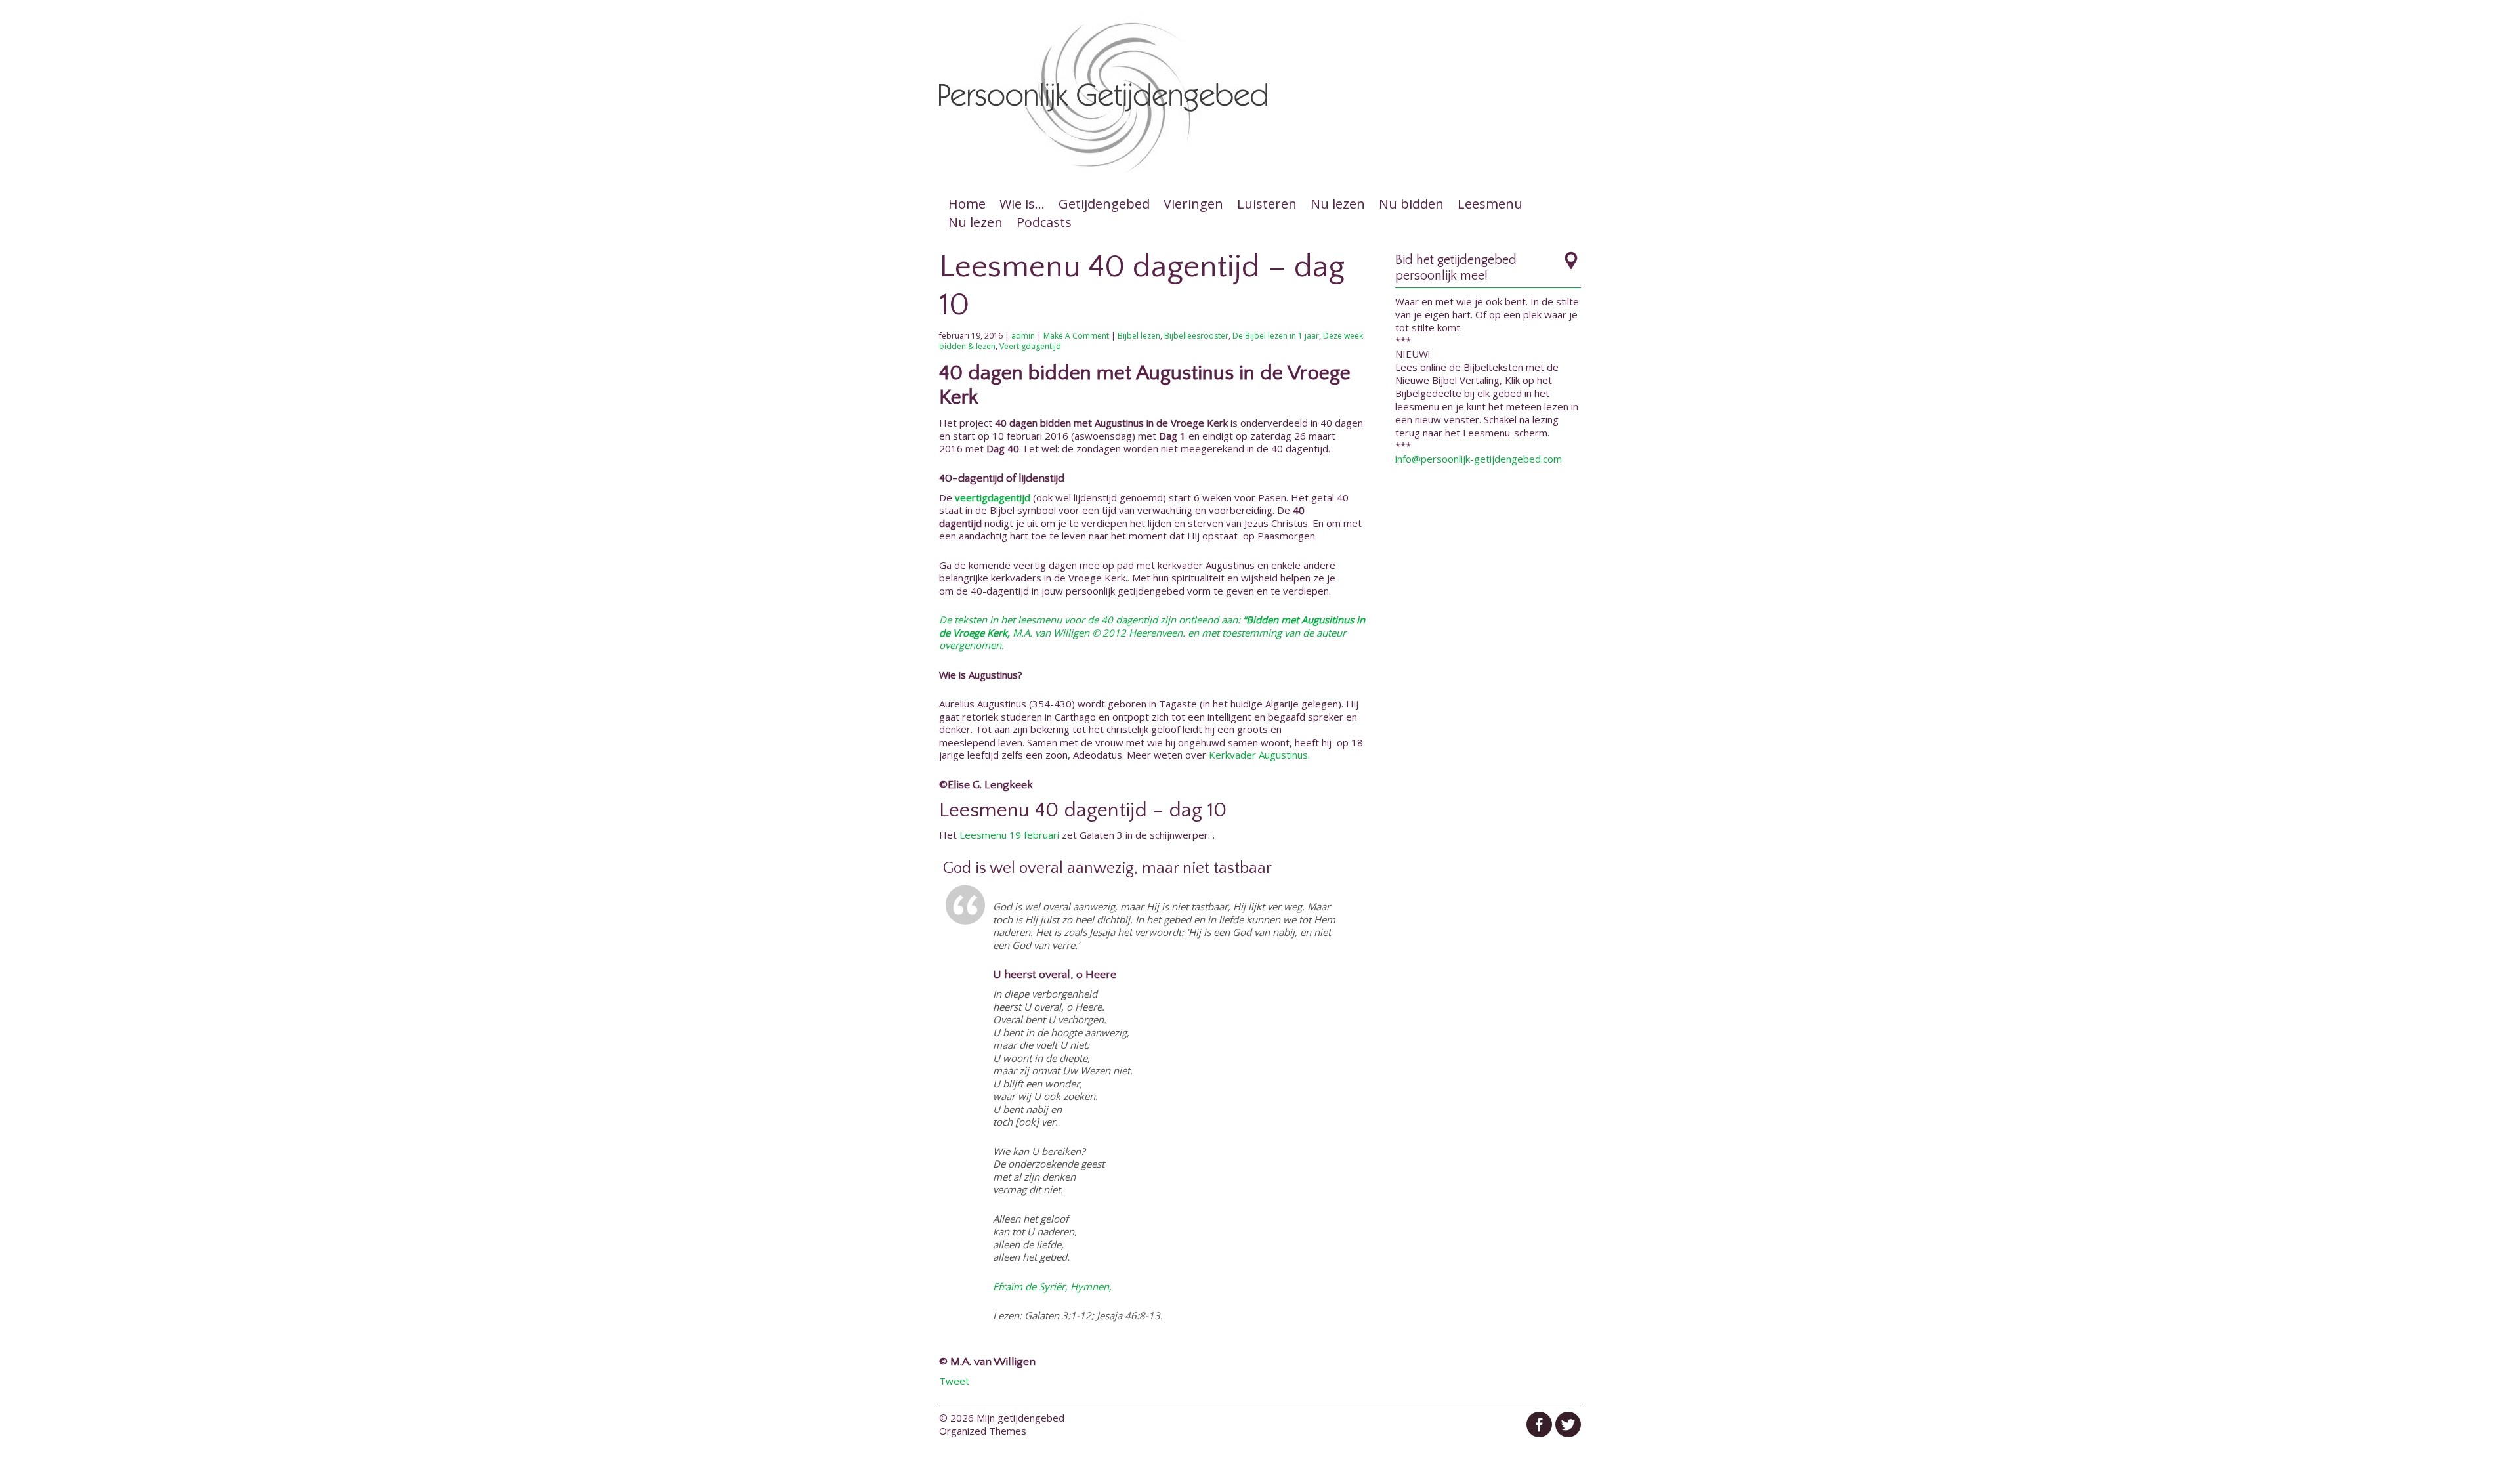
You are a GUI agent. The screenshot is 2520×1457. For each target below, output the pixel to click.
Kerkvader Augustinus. (1259, 755)
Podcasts (1044, 222)
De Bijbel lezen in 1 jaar (1276, 336)
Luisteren (1267, 204)
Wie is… (1022, 204)
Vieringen (1193, 204)
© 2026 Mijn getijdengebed (1002, 1418)
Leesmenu (1490, 204)
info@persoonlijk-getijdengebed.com (1479, 459)
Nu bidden (1411, 204)
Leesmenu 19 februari (1011, 835)
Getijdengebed (1104, 204)
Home (967, 204)
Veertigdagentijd (1030, 346)
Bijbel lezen (1139, 336)
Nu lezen (1338, 204)
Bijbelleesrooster (1196, 336)
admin (1023, 336)
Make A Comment (1076, 336)
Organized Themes (983, 1431)
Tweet (954, 1381)
